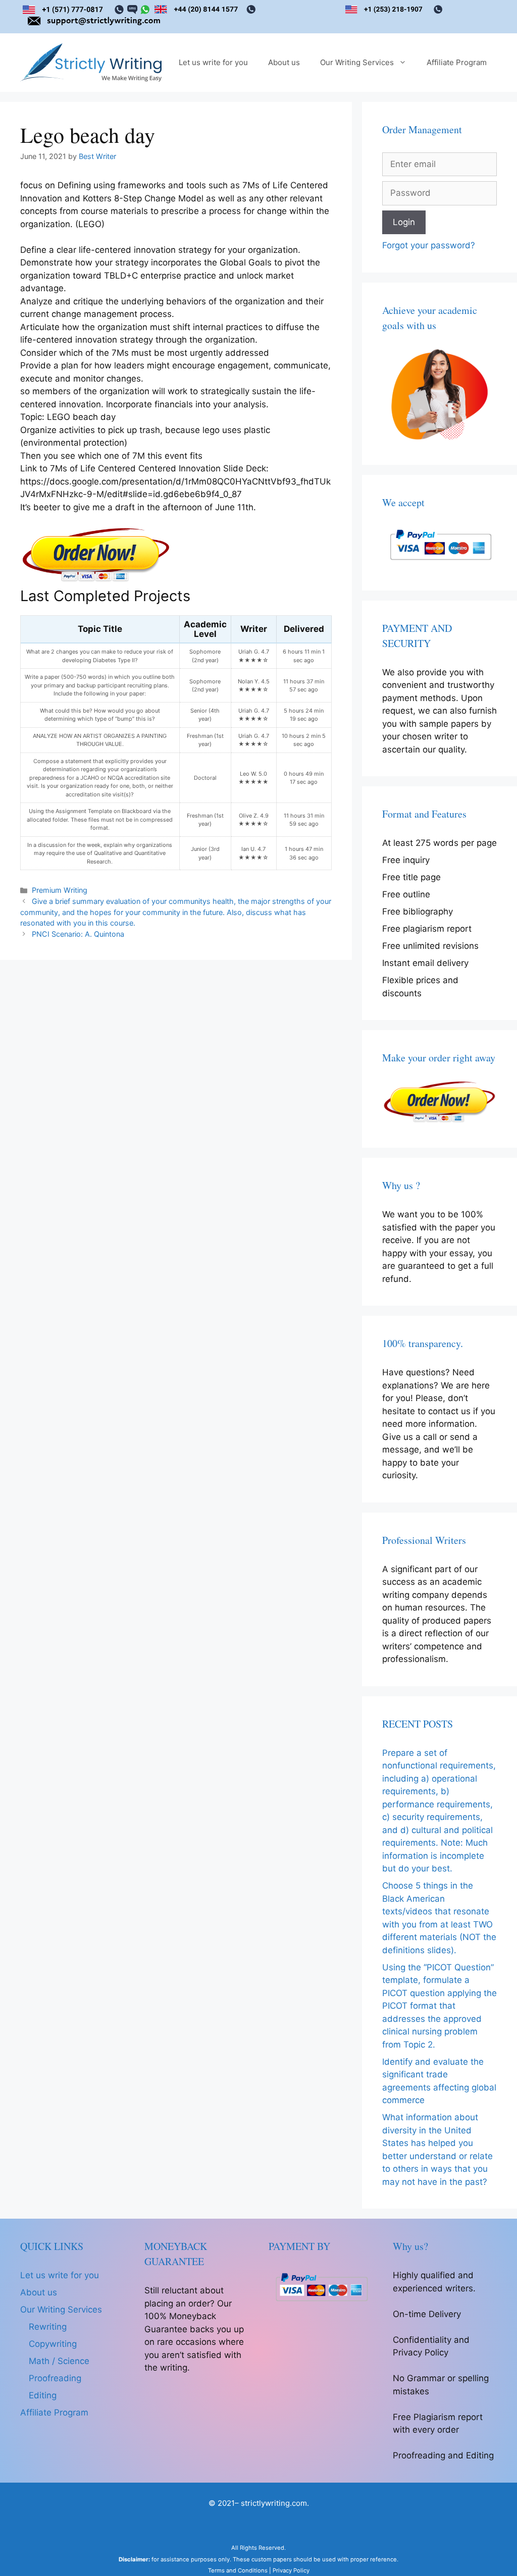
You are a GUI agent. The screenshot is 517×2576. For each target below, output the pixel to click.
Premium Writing (60, 890)
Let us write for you (213, 62)
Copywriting (53, 2344)
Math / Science (59, 2361)
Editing (43, 2395)
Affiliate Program (457, 62)
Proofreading (55, 2378)
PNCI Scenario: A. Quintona (78, 934)
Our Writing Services (357, 62)
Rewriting (48, 2327)
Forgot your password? (429, 245)
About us (284, 62)
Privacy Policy (291, 2570)
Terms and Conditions (238, 2570)
